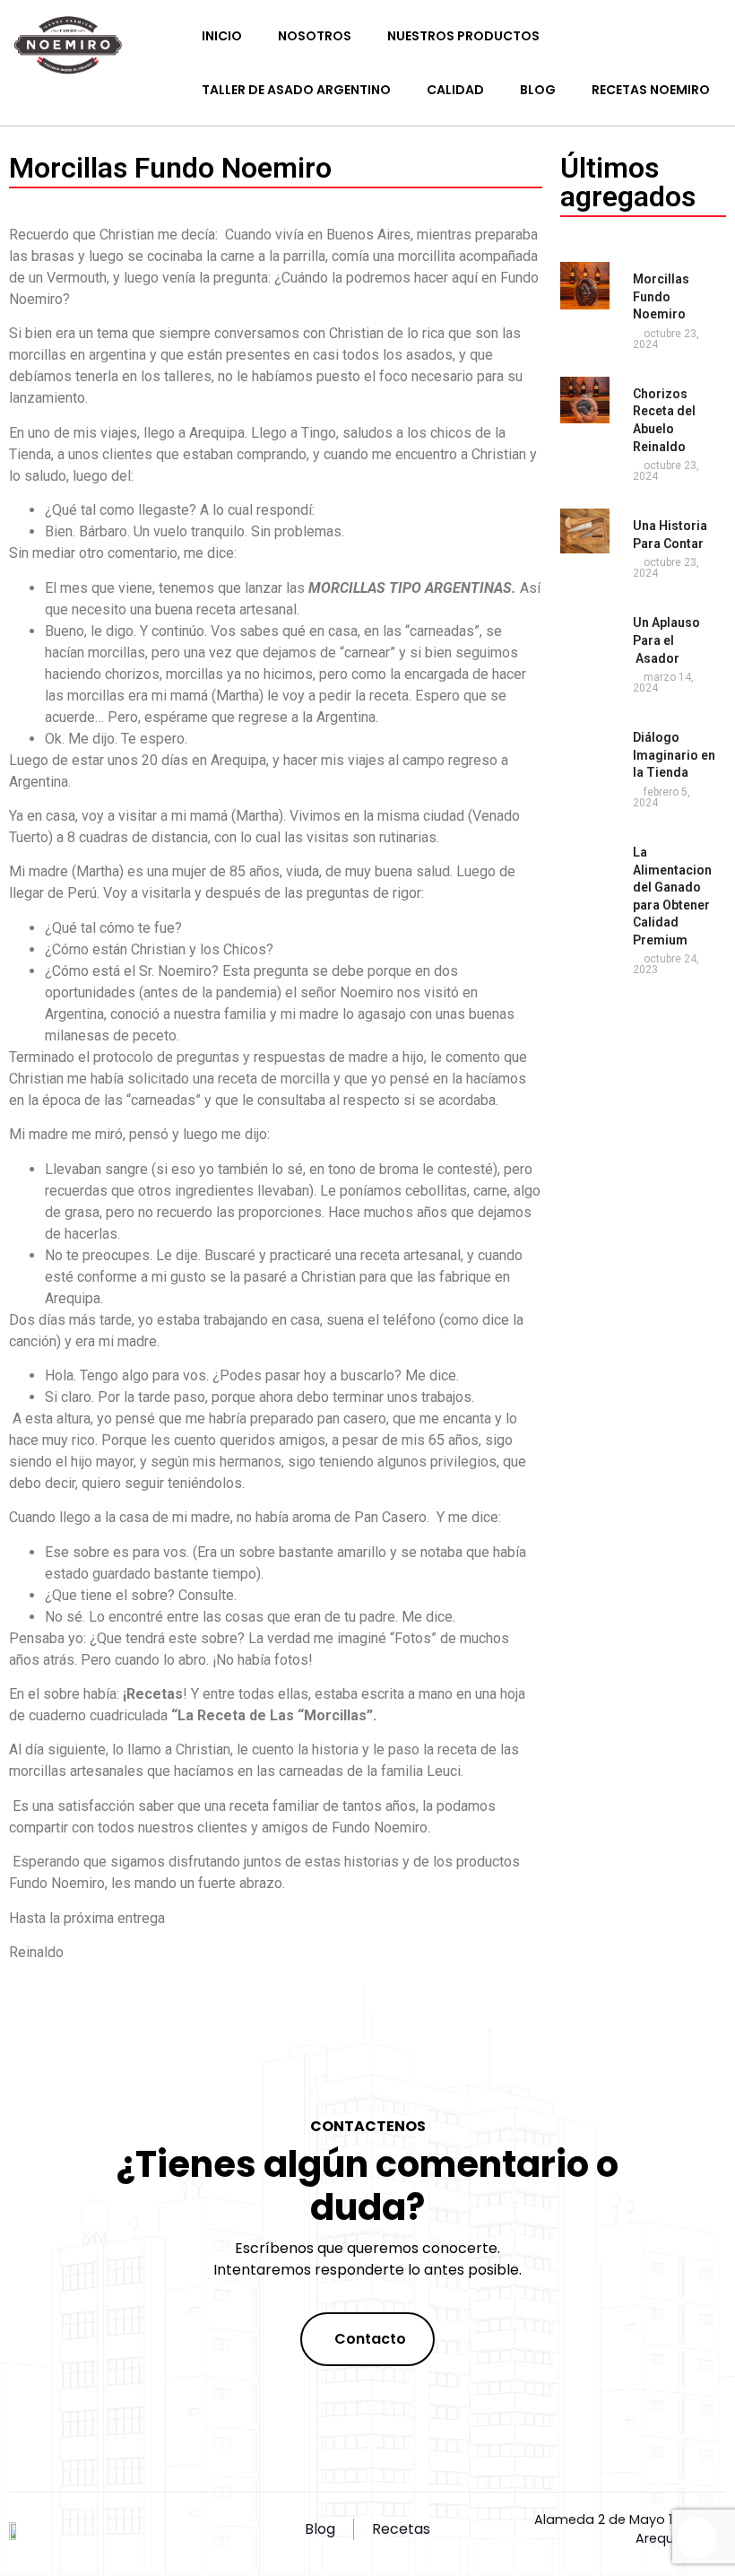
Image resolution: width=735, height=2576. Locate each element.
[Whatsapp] (697, 2538)
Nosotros (315, 36)
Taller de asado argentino (296, 90)
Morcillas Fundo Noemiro (661, 296)
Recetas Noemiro (651, 90)
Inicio (222, 36)
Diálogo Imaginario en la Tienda (674, 755)
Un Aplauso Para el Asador (666, 640)
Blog (538, 90)
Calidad (455, 90)
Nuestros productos (463, 36)
